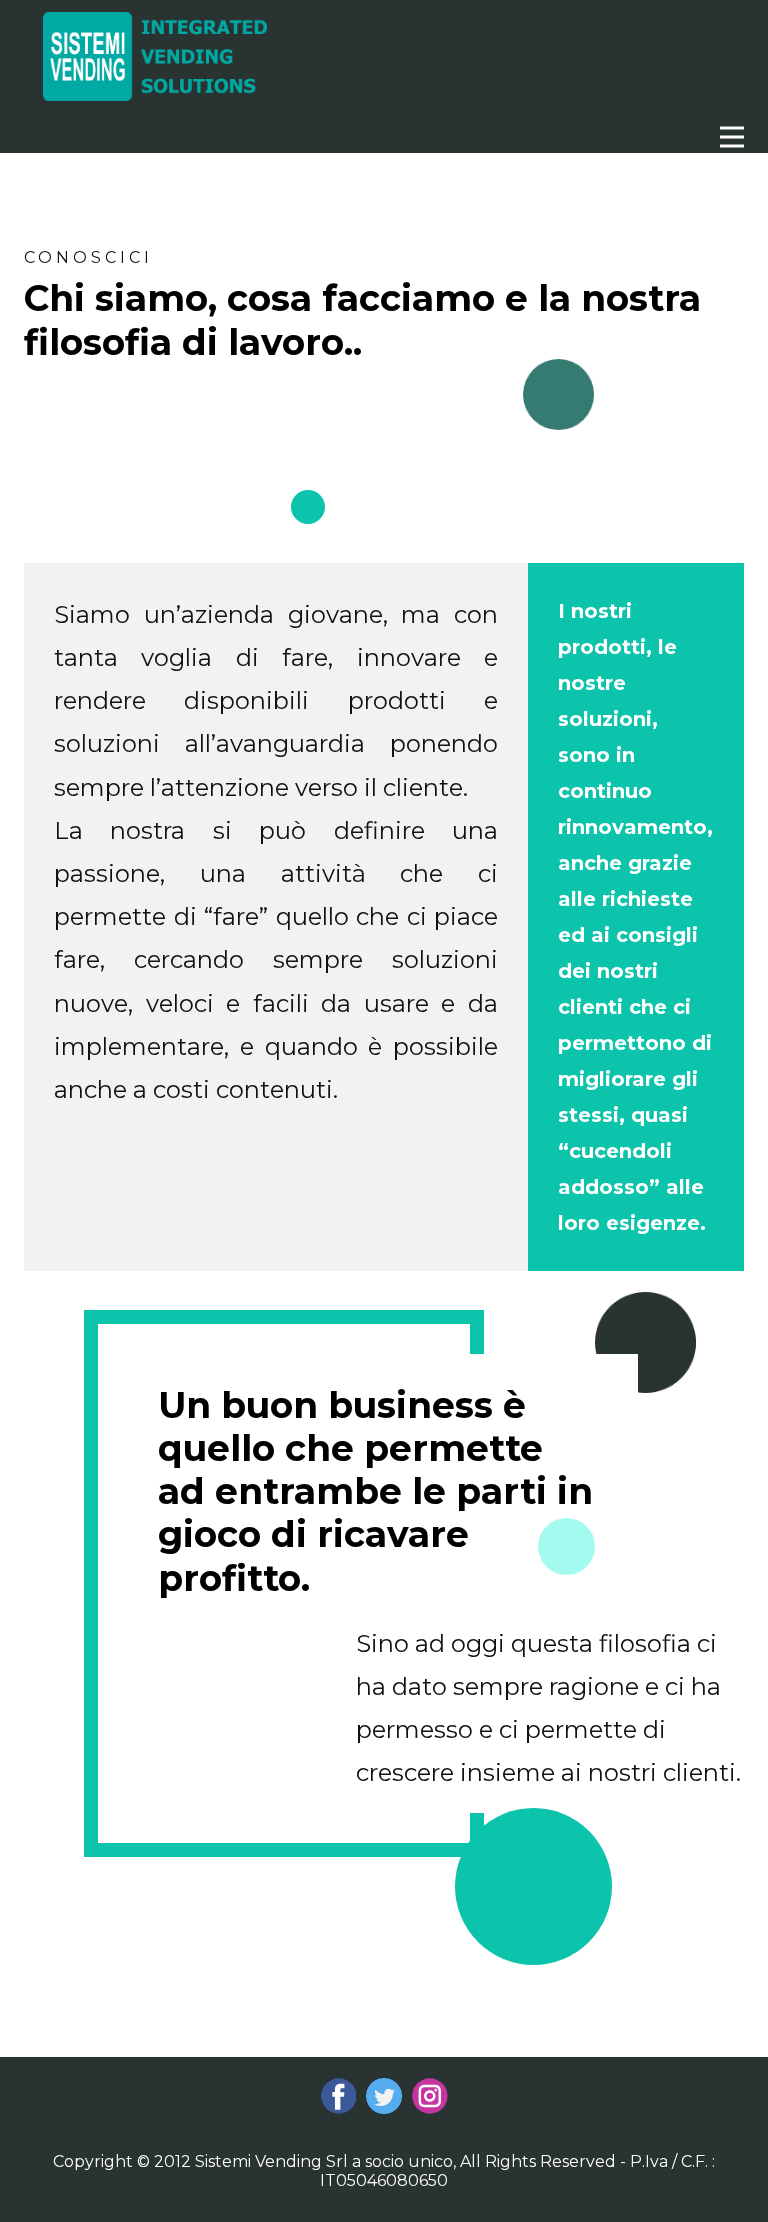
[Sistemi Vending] (155, 56)
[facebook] (339, 2096)
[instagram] (430, 2096)
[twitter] (384, 2096)
